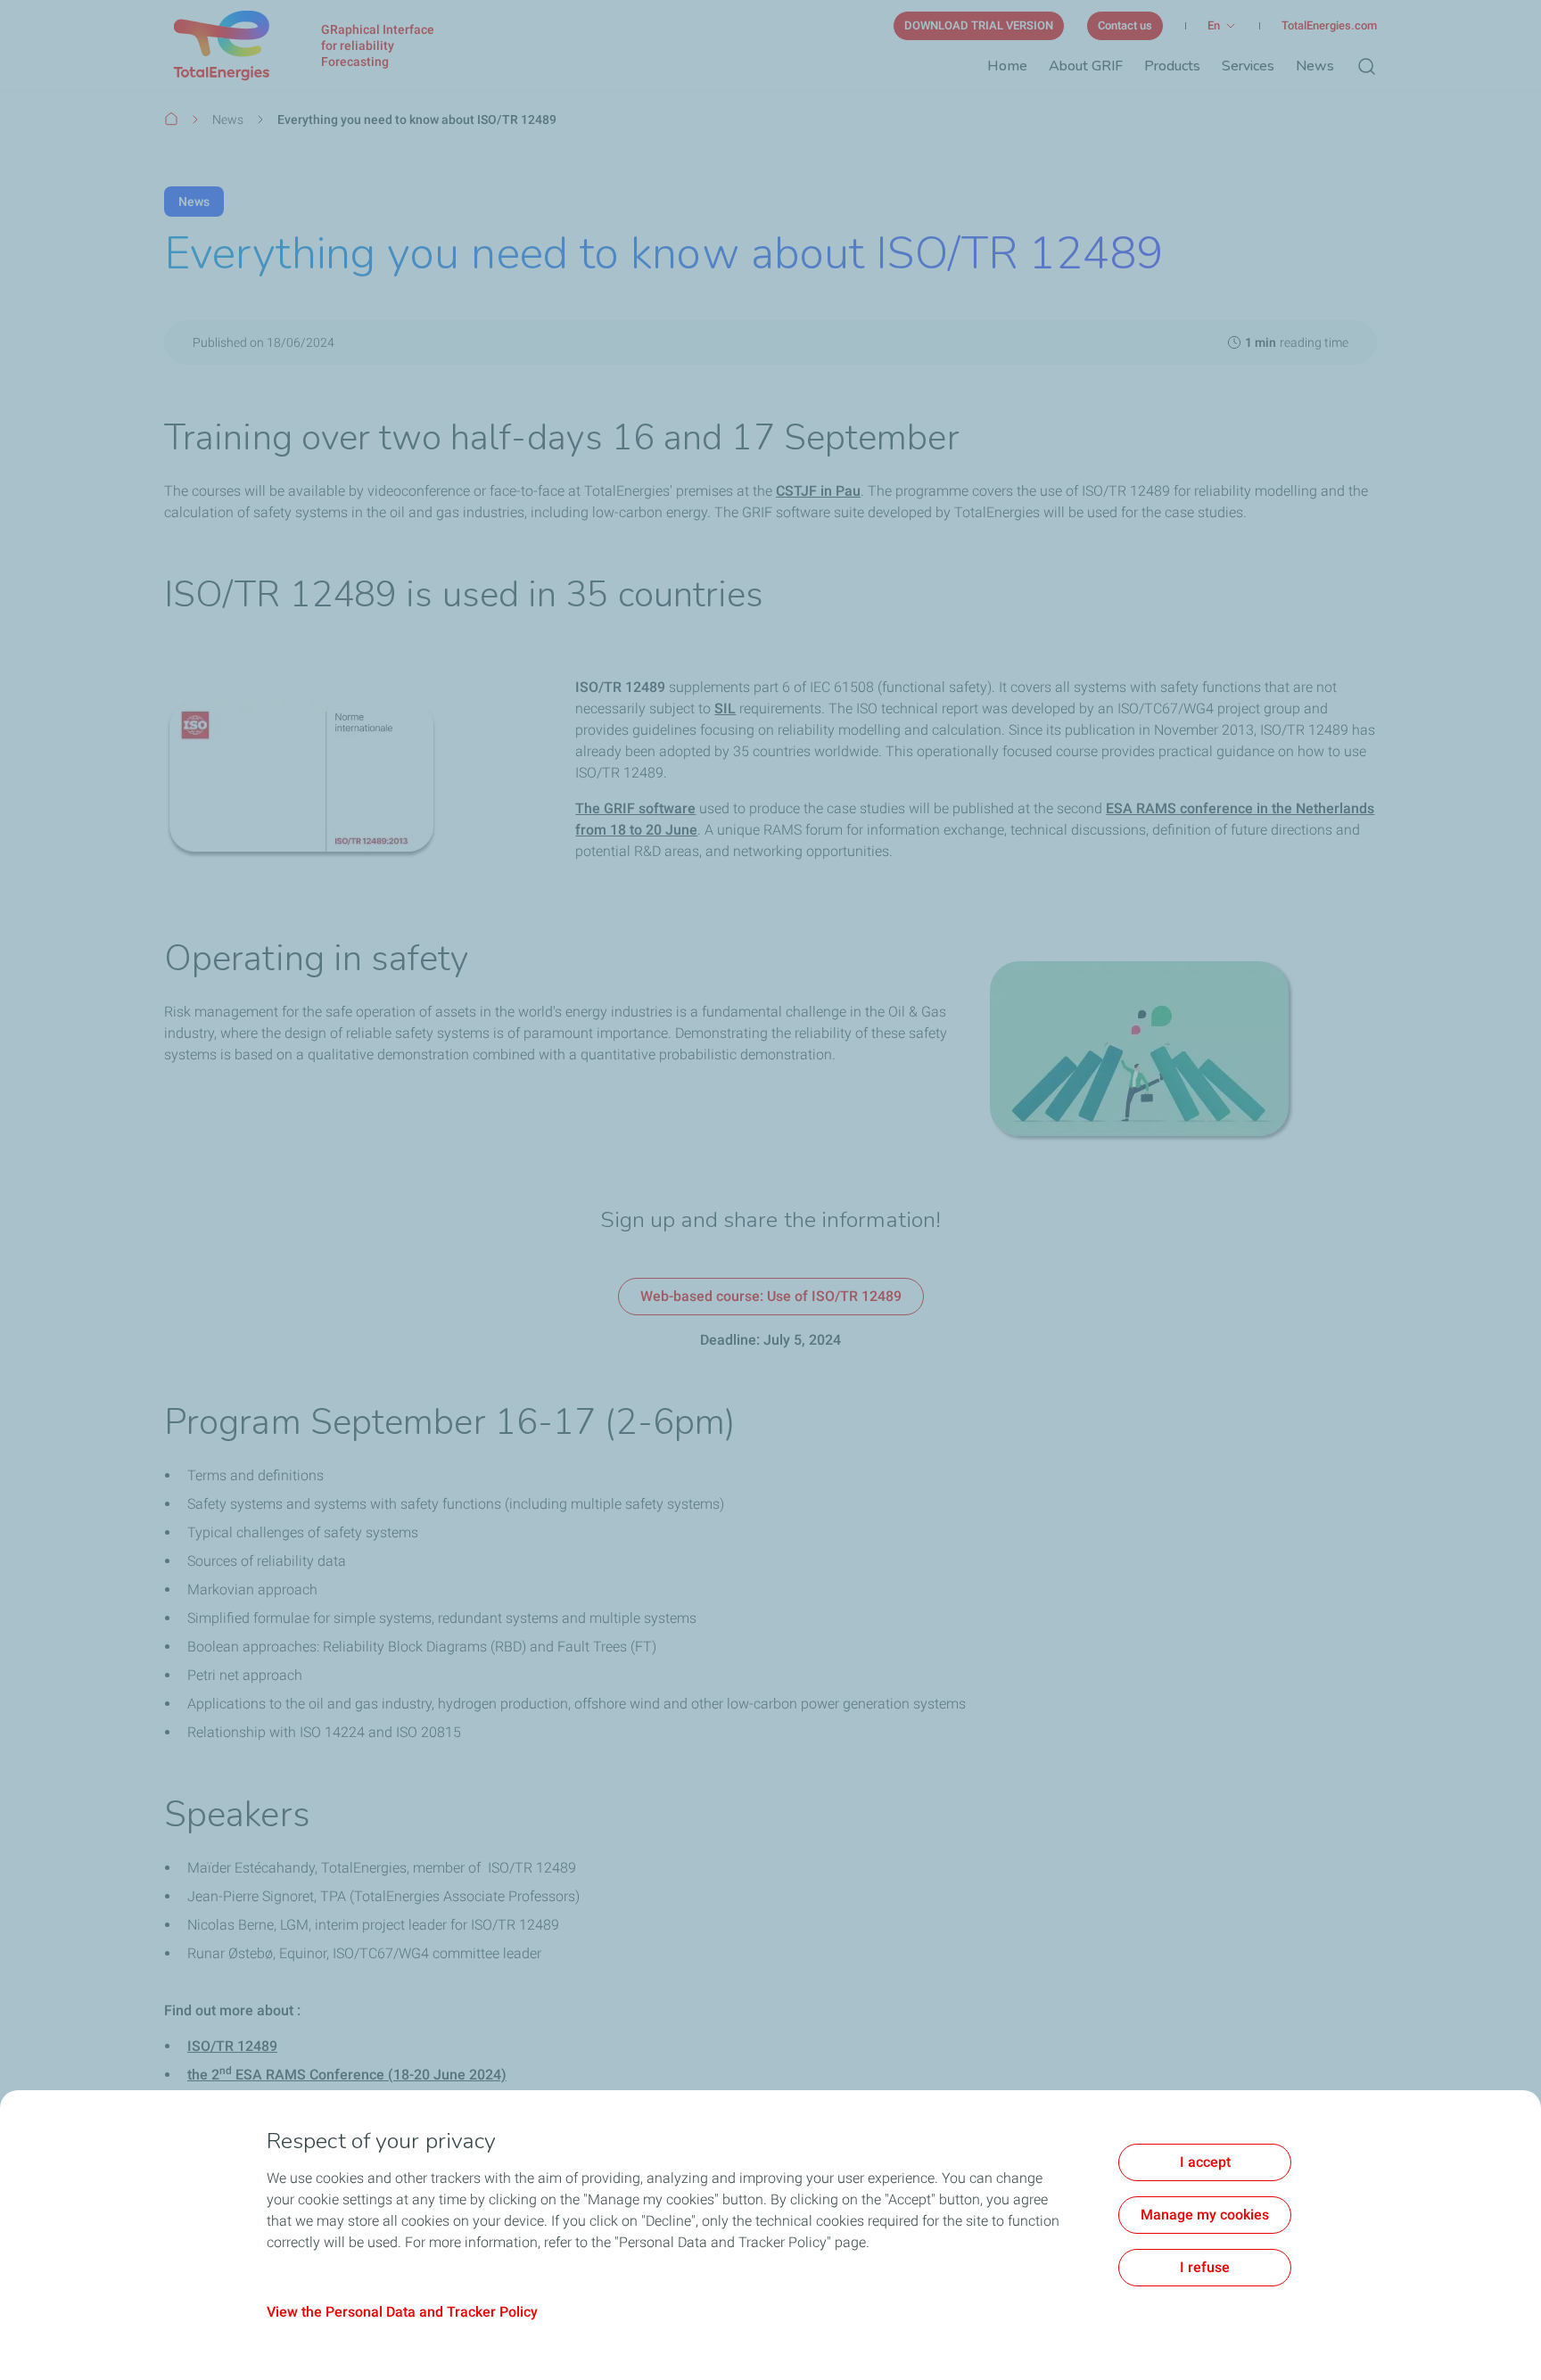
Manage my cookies (1205, 2215)
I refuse (1205, 2267)
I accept (1205, 2162)
